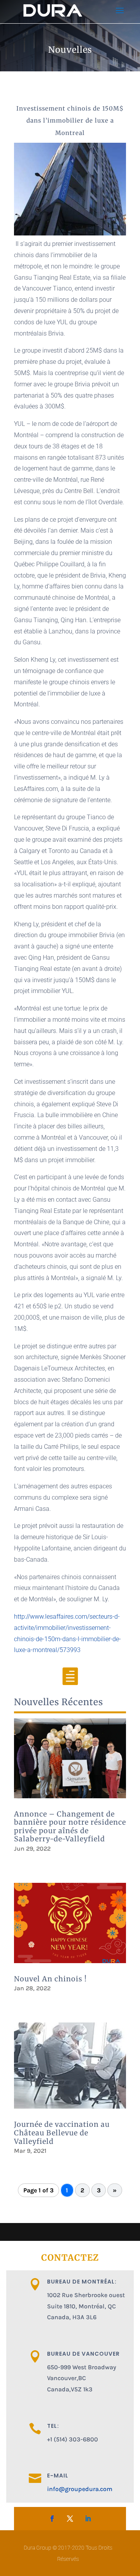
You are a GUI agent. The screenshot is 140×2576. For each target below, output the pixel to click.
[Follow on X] (70, 2519)
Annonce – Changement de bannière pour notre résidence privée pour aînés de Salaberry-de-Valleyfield (70, 1827)
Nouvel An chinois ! (50, 1979)
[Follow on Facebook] (52, 2519)
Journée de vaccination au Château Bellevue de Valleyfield (62, 2133)
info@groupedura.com (80, 2489)
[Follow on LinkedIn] (88, 2519)
